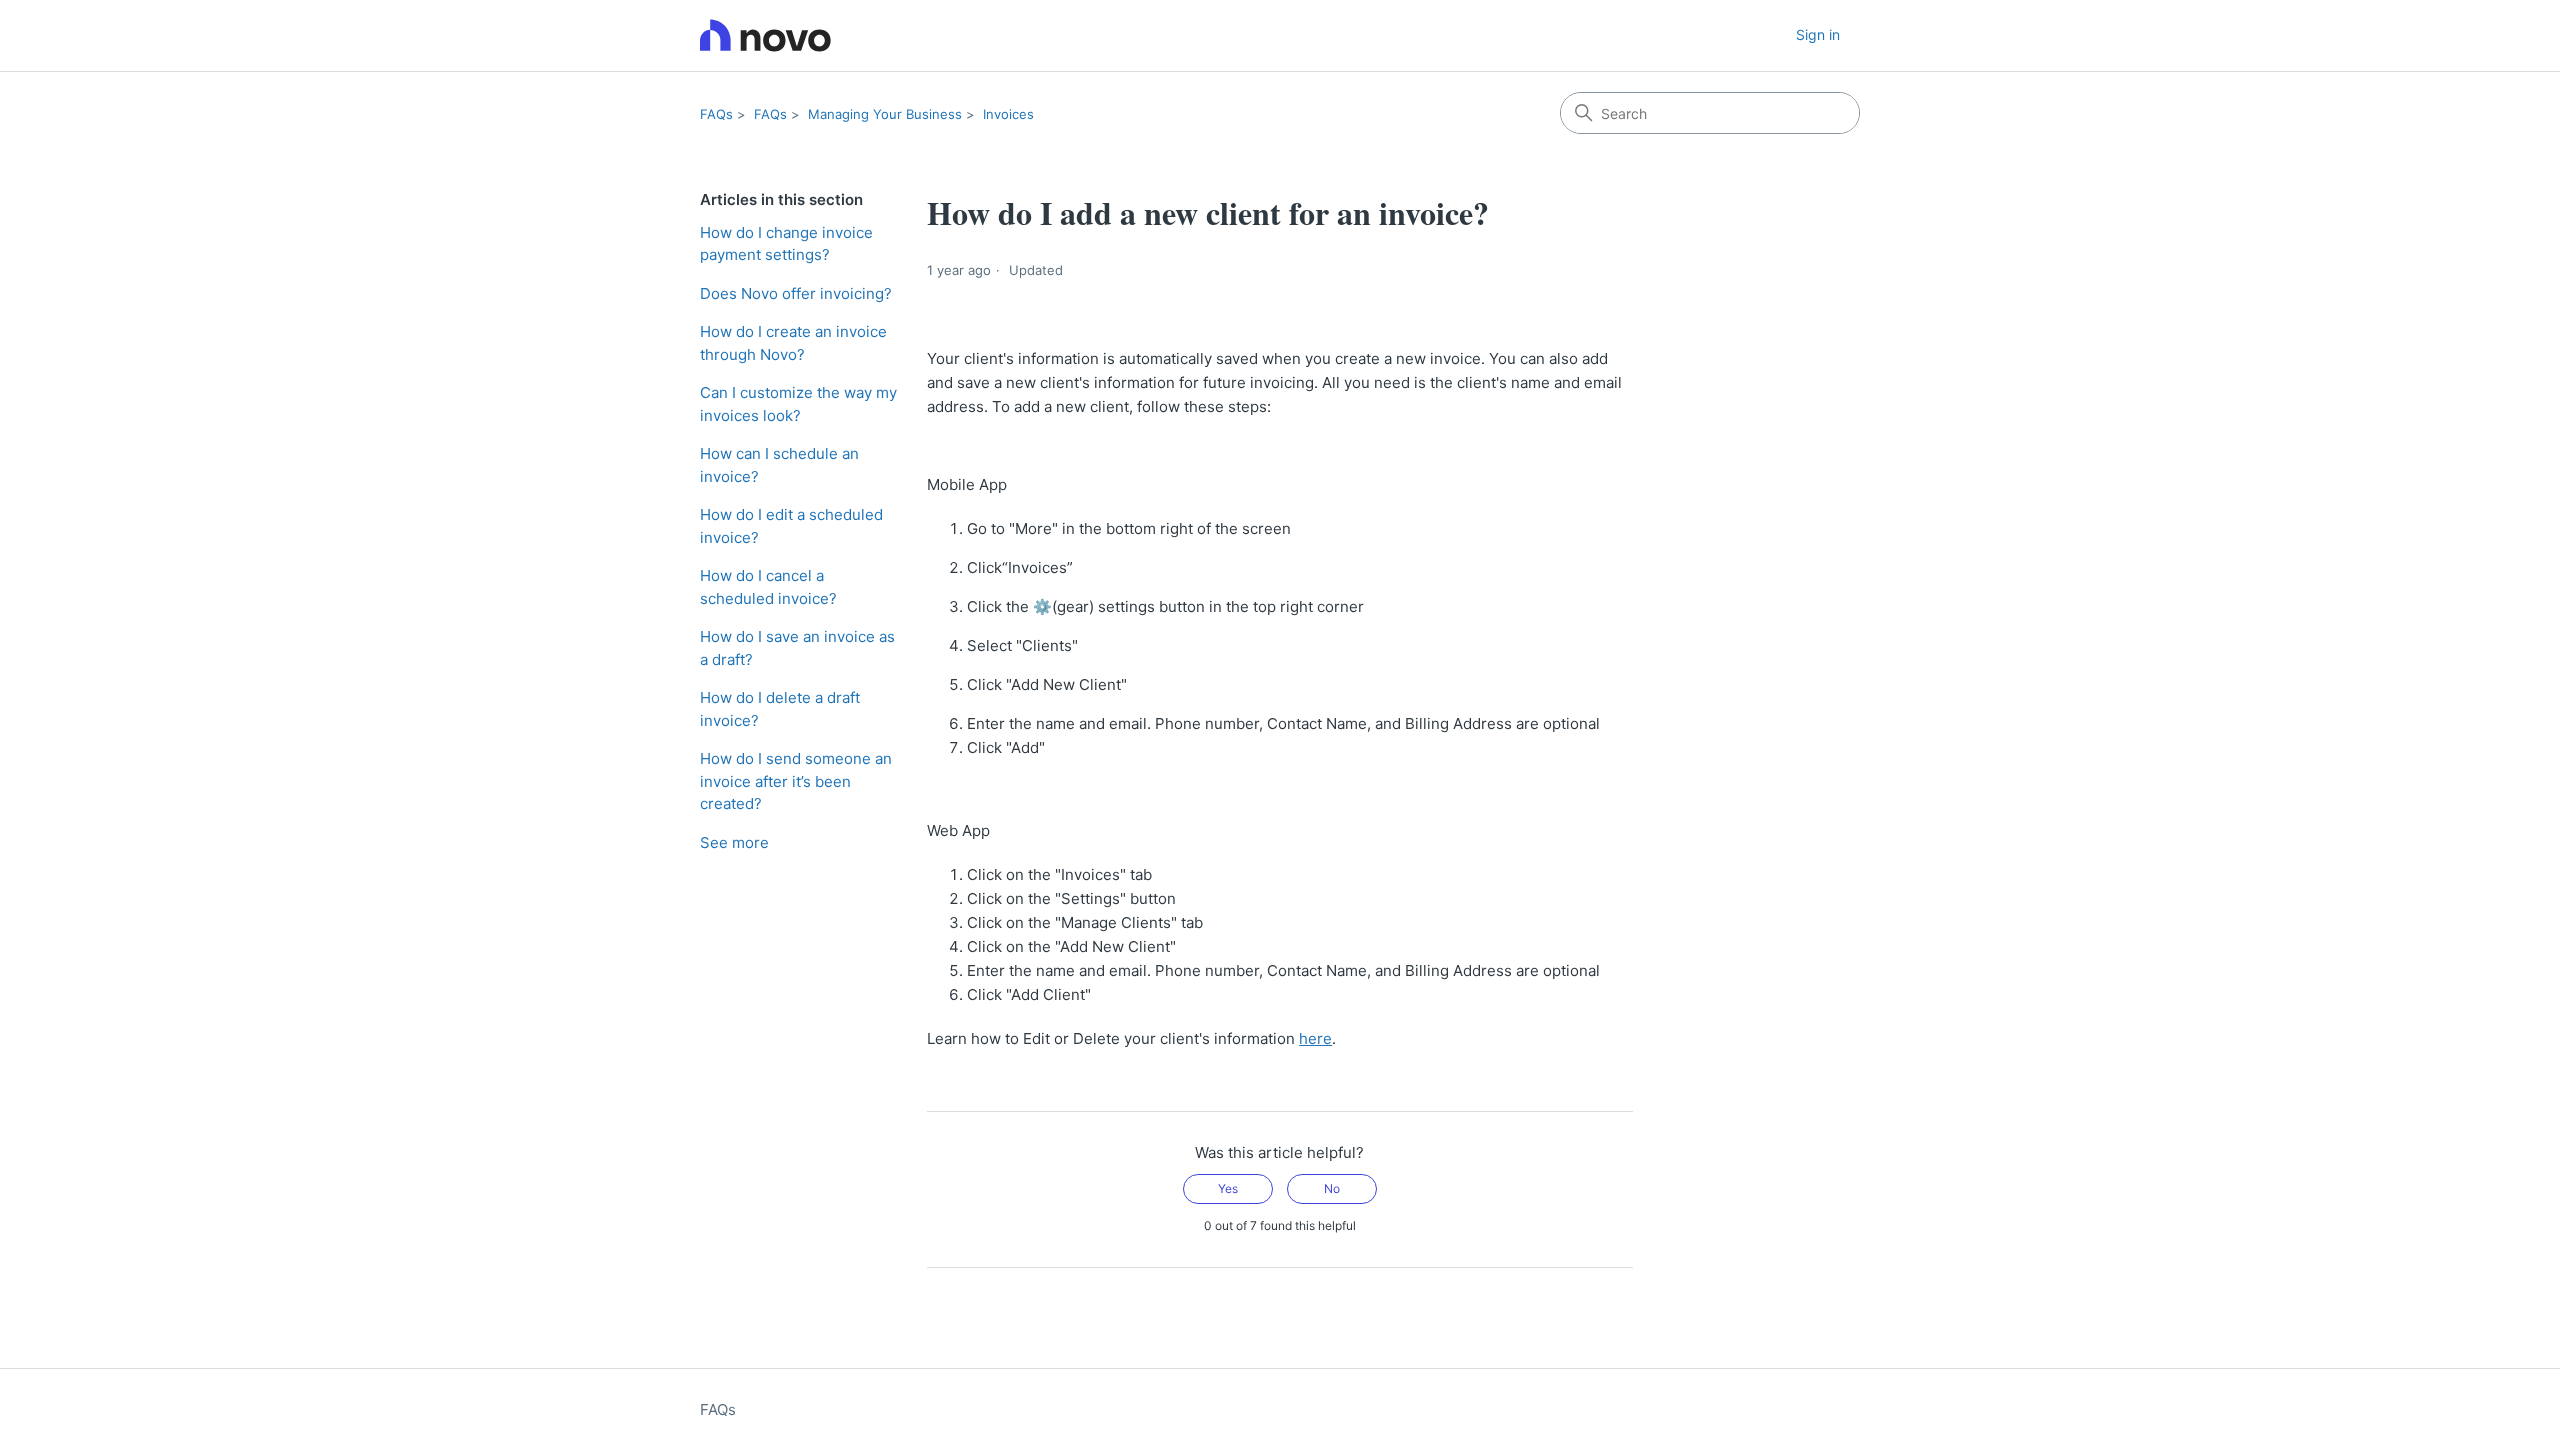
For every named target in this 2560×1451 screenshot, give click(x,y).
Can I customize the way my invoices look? (798, 404)
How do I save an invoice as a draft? (797, 648)
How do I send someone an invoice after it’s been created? (796, 781)
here (1315, 1038)
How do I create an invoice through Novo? (793, 343)
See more (734, 842)
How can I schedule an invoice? (779, 465)
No (1332, 1188)
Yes (1228, 1188)
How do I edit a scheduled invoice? (791, 526)
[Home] (765, 35)
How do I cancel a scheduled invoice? (768, 587)
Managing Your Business (885, 114)
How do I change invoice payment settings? (786, 244)
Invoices (1008, 114)
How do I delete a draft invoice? (780, 709)
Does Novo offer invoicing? (796, 293)
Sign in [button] (1818, 34)
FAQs (716, 114)
